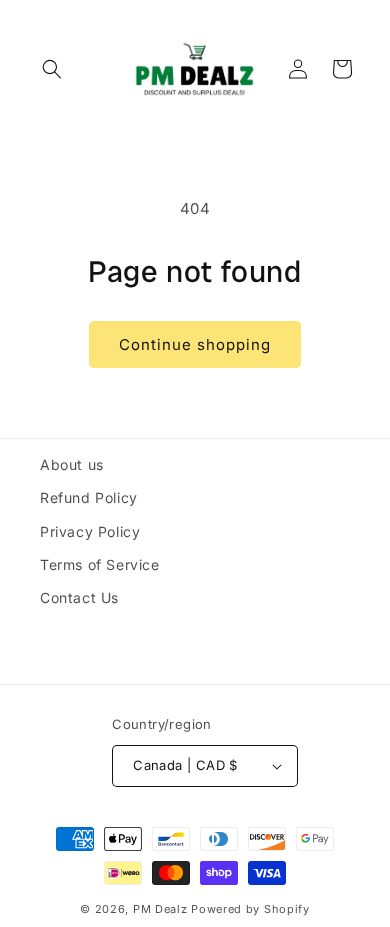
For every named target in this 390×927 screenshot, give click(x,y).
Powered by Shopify (250, 909)
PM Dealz (160, 909)
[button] (52, 69)
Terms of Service (100, 564)
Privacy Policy (90, 531)
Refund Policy (89, 497)
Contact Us (79, 597)
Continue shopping (195, 344)
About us (72, 464)
